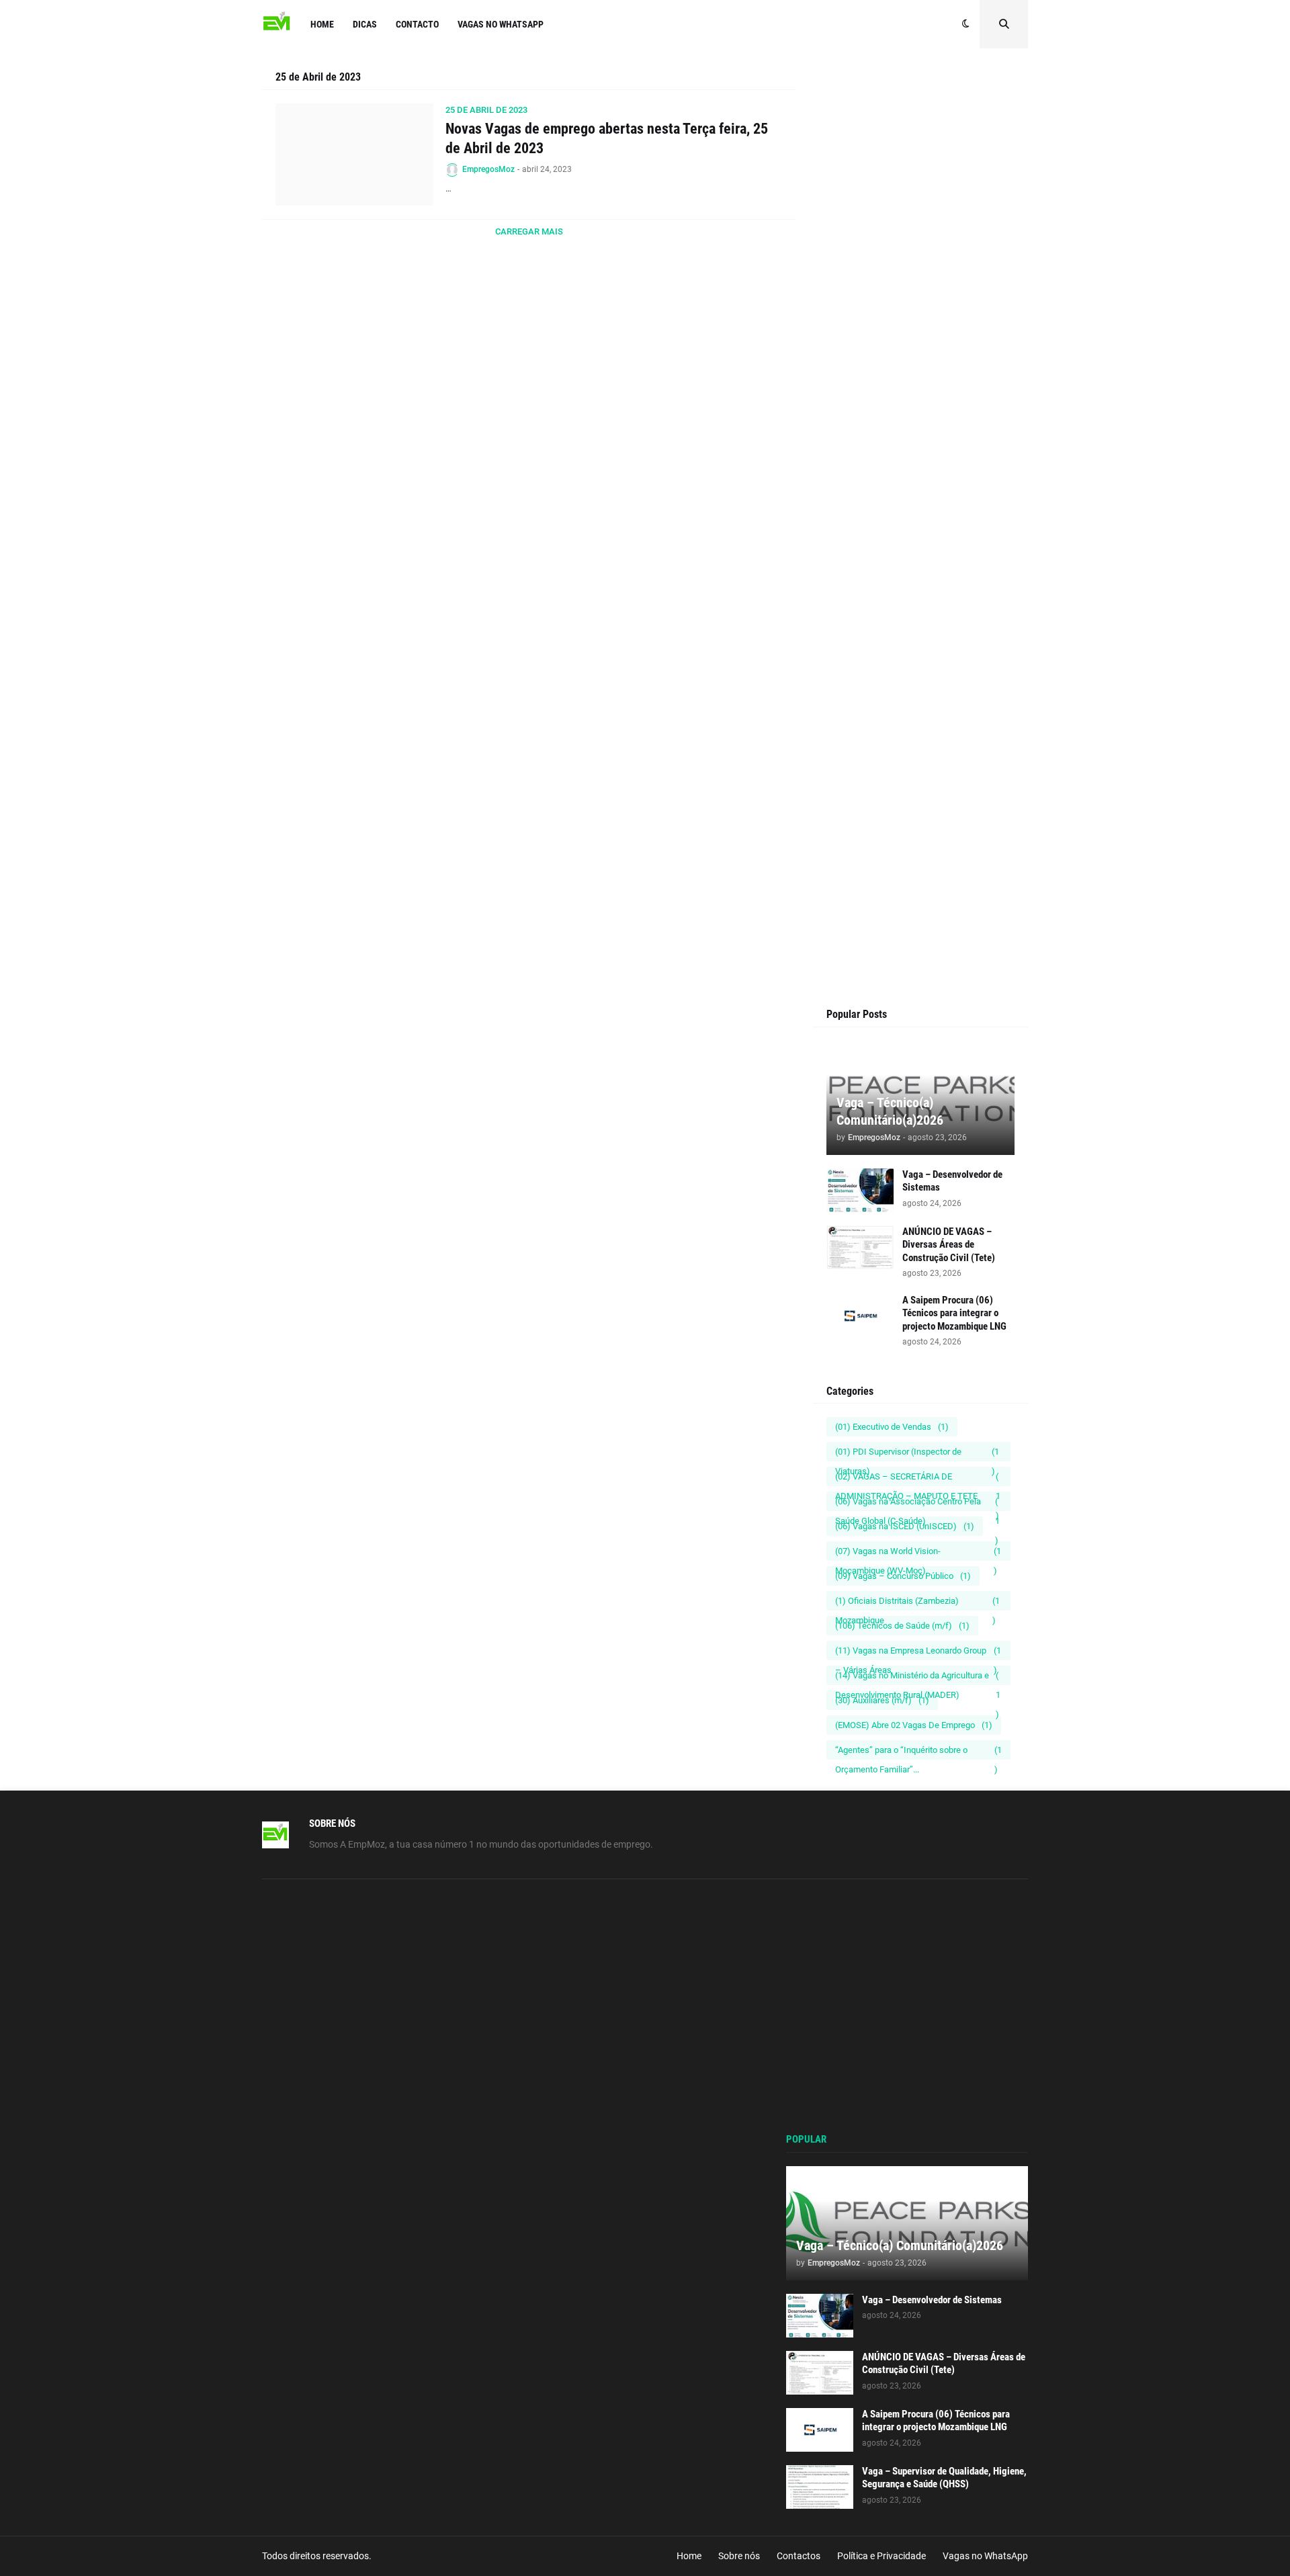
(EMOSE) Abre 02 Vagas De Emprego (914, 1725)
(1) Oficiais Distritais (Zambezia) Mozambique (917, 1603)
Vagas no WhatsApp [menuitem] (501, 24)
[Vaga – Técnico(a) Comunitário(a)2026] (907, 2223)
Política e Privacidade (881, 2556)
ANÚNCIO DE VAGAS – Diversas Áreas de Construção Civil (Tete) (949, 1245)
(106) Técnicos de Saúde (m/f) (902, 1626)
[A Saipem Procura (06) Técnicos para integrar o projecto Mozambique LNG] (860, 1316)
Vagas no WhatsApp (985, 2556)
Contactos (799, 2556)
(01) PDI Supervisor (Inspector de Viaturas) (917, 1454)
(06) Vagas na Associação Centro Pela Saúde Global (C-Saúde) (917, 1504)
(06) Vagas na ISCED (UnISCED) (905, 1526)
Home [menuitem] (322, 24)
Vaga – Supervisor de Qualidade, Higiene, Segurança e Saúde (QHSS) (944, 2478)
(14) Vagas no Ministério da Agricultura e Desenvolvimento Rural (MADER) (918, 1678)
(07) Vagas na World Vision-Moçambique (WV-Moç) (918, 1553)
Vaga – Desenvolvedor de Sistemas (952, 1181)
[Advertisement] (920, 324)
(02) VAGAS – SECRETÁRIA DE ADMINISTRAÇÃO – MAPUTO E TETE (918, 1479)
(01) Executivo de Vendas (892, 1427)
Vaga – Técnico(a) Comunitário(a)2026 (890, 1111)
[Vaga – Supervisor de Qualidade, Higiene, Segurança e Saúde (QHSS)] (820, 2487)
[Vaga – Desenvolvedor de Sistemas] (860, 1190)
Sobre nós (739, 2556)
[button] (966, 24)
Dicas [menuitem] (365, 24)
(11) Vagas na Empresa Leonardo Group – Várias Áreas (918, 1653)
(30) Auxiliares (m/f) (882, 1700)
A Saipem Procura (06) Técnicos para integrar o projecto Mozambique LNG (954, 1313)
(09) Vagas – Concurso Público (903, 1576)
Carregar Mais (529, 231)
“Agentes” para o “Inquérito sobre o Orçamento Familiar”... (918, 1752)
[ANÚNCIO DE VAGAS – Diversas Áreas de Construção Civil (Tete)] (860, 1247)
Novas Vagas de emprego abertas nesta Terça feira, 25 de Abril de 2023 (607, 138)
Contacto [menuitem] (417, 24)
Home (689, 2556)
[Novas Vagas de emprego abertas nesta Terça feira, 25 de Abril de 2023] (354, 155)
